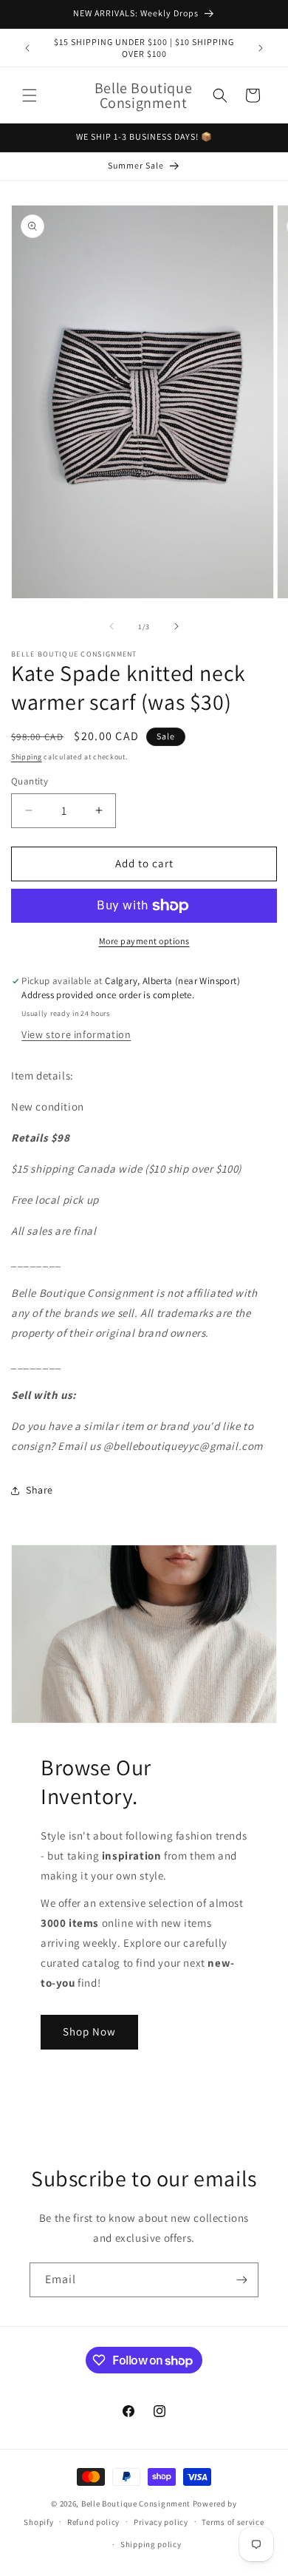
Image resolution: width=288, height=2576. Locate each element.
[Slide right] (176, 626)
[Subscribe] (241, 2280)
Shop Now (89, 2031)
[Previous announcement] (27, 48)
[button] (30, 95)
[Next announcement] (261, 48)
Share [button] (40, 1490)
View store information (76, 1034)
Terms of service (233, 2522)
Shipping (27, 757)
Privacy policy (161, 2522)
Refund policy (93, 2522)
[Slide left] (112, 626)
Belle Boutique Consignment (136, 2504)
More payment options (144, 941)
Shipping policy (151, 2544)
